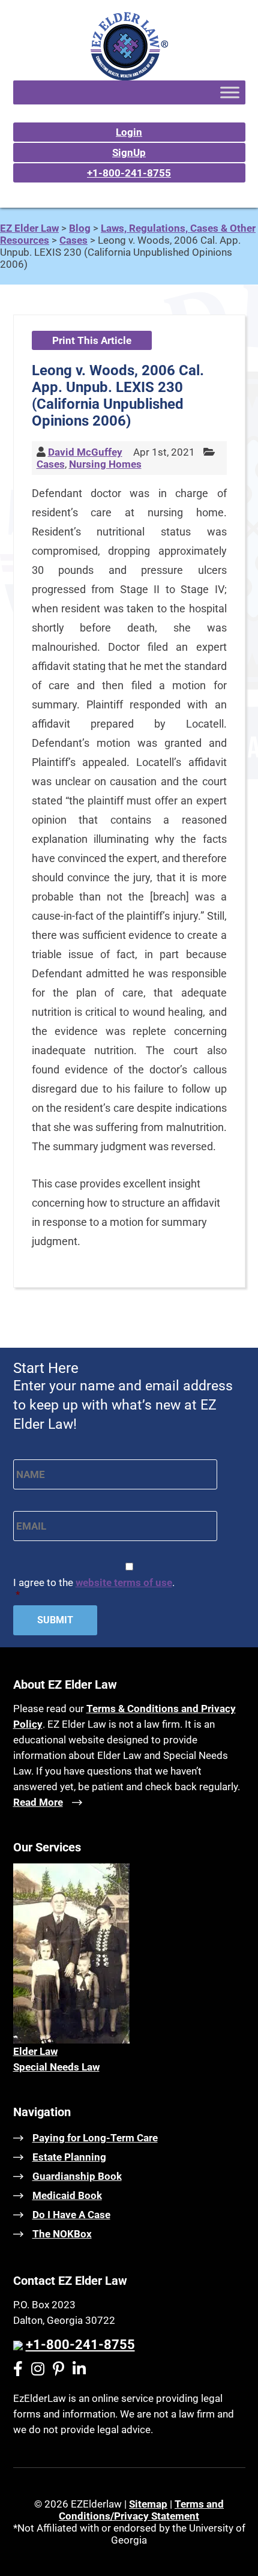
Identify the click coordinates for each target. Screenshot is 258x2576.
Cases (51, 464)
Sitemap (148, 2504)
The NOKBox (62, 2234)
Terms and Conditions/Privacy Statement (141, 2510)
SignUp (129, 152)
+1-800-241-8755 (129, 173)
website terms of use (124, 1582)
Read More (38, 1802)
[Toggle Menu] (230, 92)
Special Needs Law (56, 2067)
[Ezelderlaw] (129, 77)
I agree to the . (94, 1588)
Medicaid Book (67, 2195)
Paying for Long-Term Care (95, 2138)
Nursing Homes (105, 464)
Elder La (32, 2051)
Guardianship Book (77, 2176)
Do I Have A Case (71, 2215)
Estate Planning (69, 2157)
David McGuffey (85, 452)
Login (129, 132)
